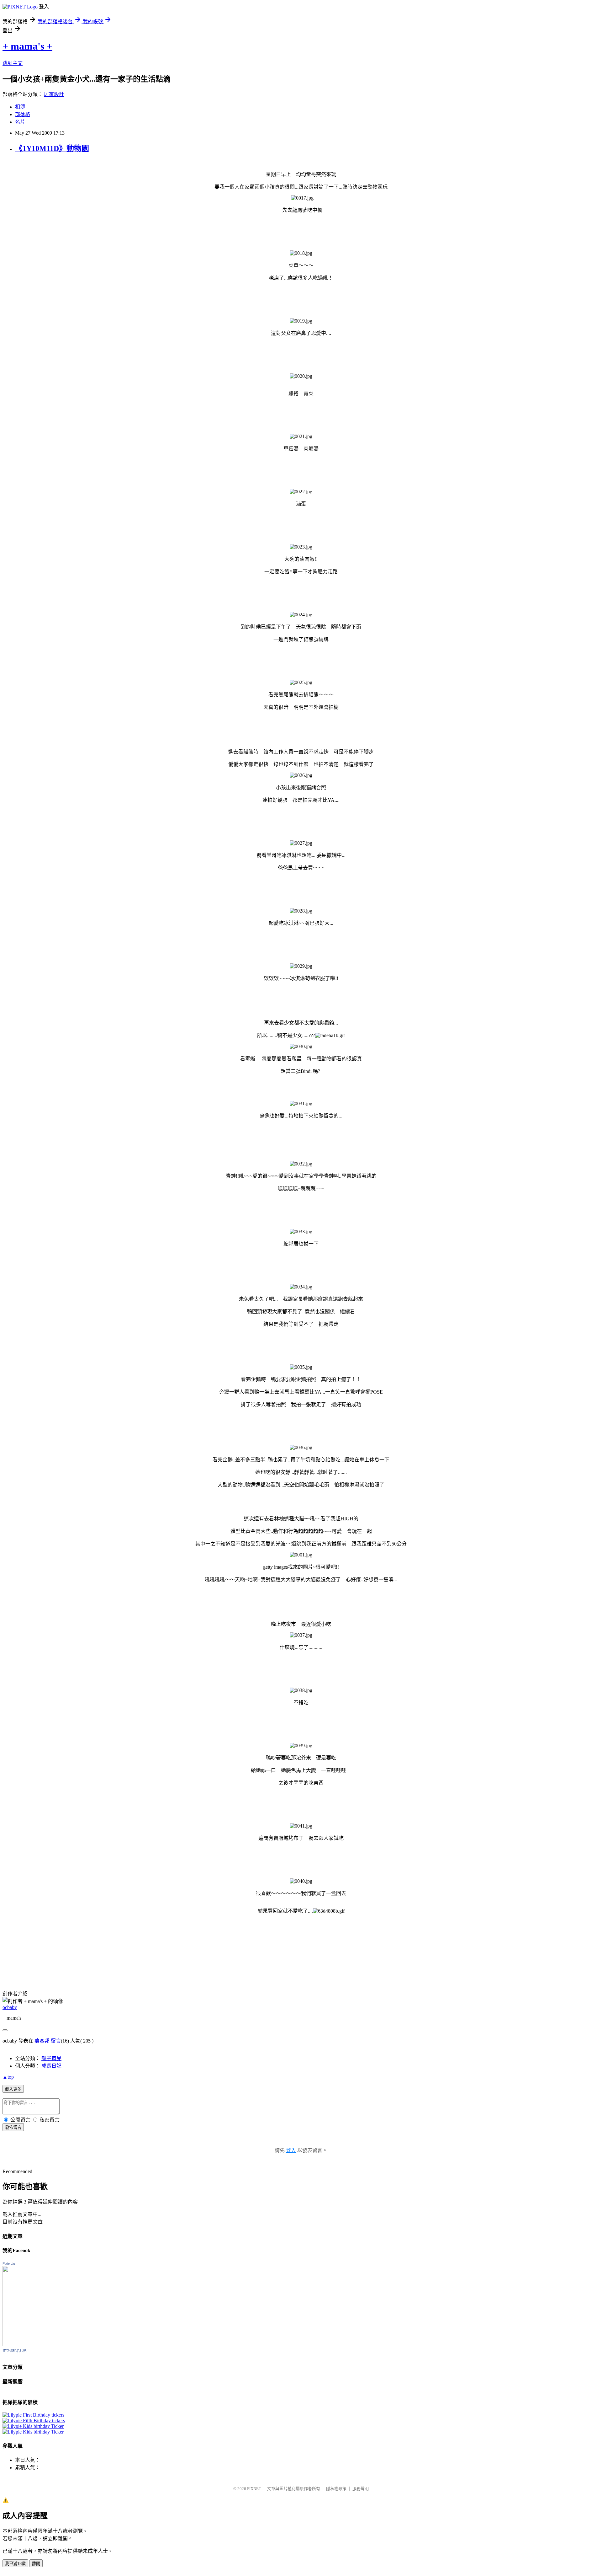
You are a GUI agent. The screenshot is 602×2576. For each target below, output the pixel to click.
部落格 (23, 114)
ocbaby (10, 2007)
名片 (20, 122)
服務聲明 (361, 2489)
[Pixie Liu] (21, 2345)
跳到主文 (13, 63)
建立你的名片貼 (15, 2351)
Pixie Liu (9, 2263)
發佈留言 (13, 2127)
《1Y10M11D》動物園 (52, 148)
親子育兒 (51, 2058)
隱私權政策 (336, 2489)
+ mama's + (27, 46)
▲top (8, 2077)
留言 (56, 2041)
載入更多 (13, 2089)
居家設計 (54, 94)
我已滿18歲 (15, 2564)
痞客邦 (42, 2041)
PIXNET (254, 2489)
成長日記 (51, 2066)
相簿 (20, 107)
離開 (36, 2564)
